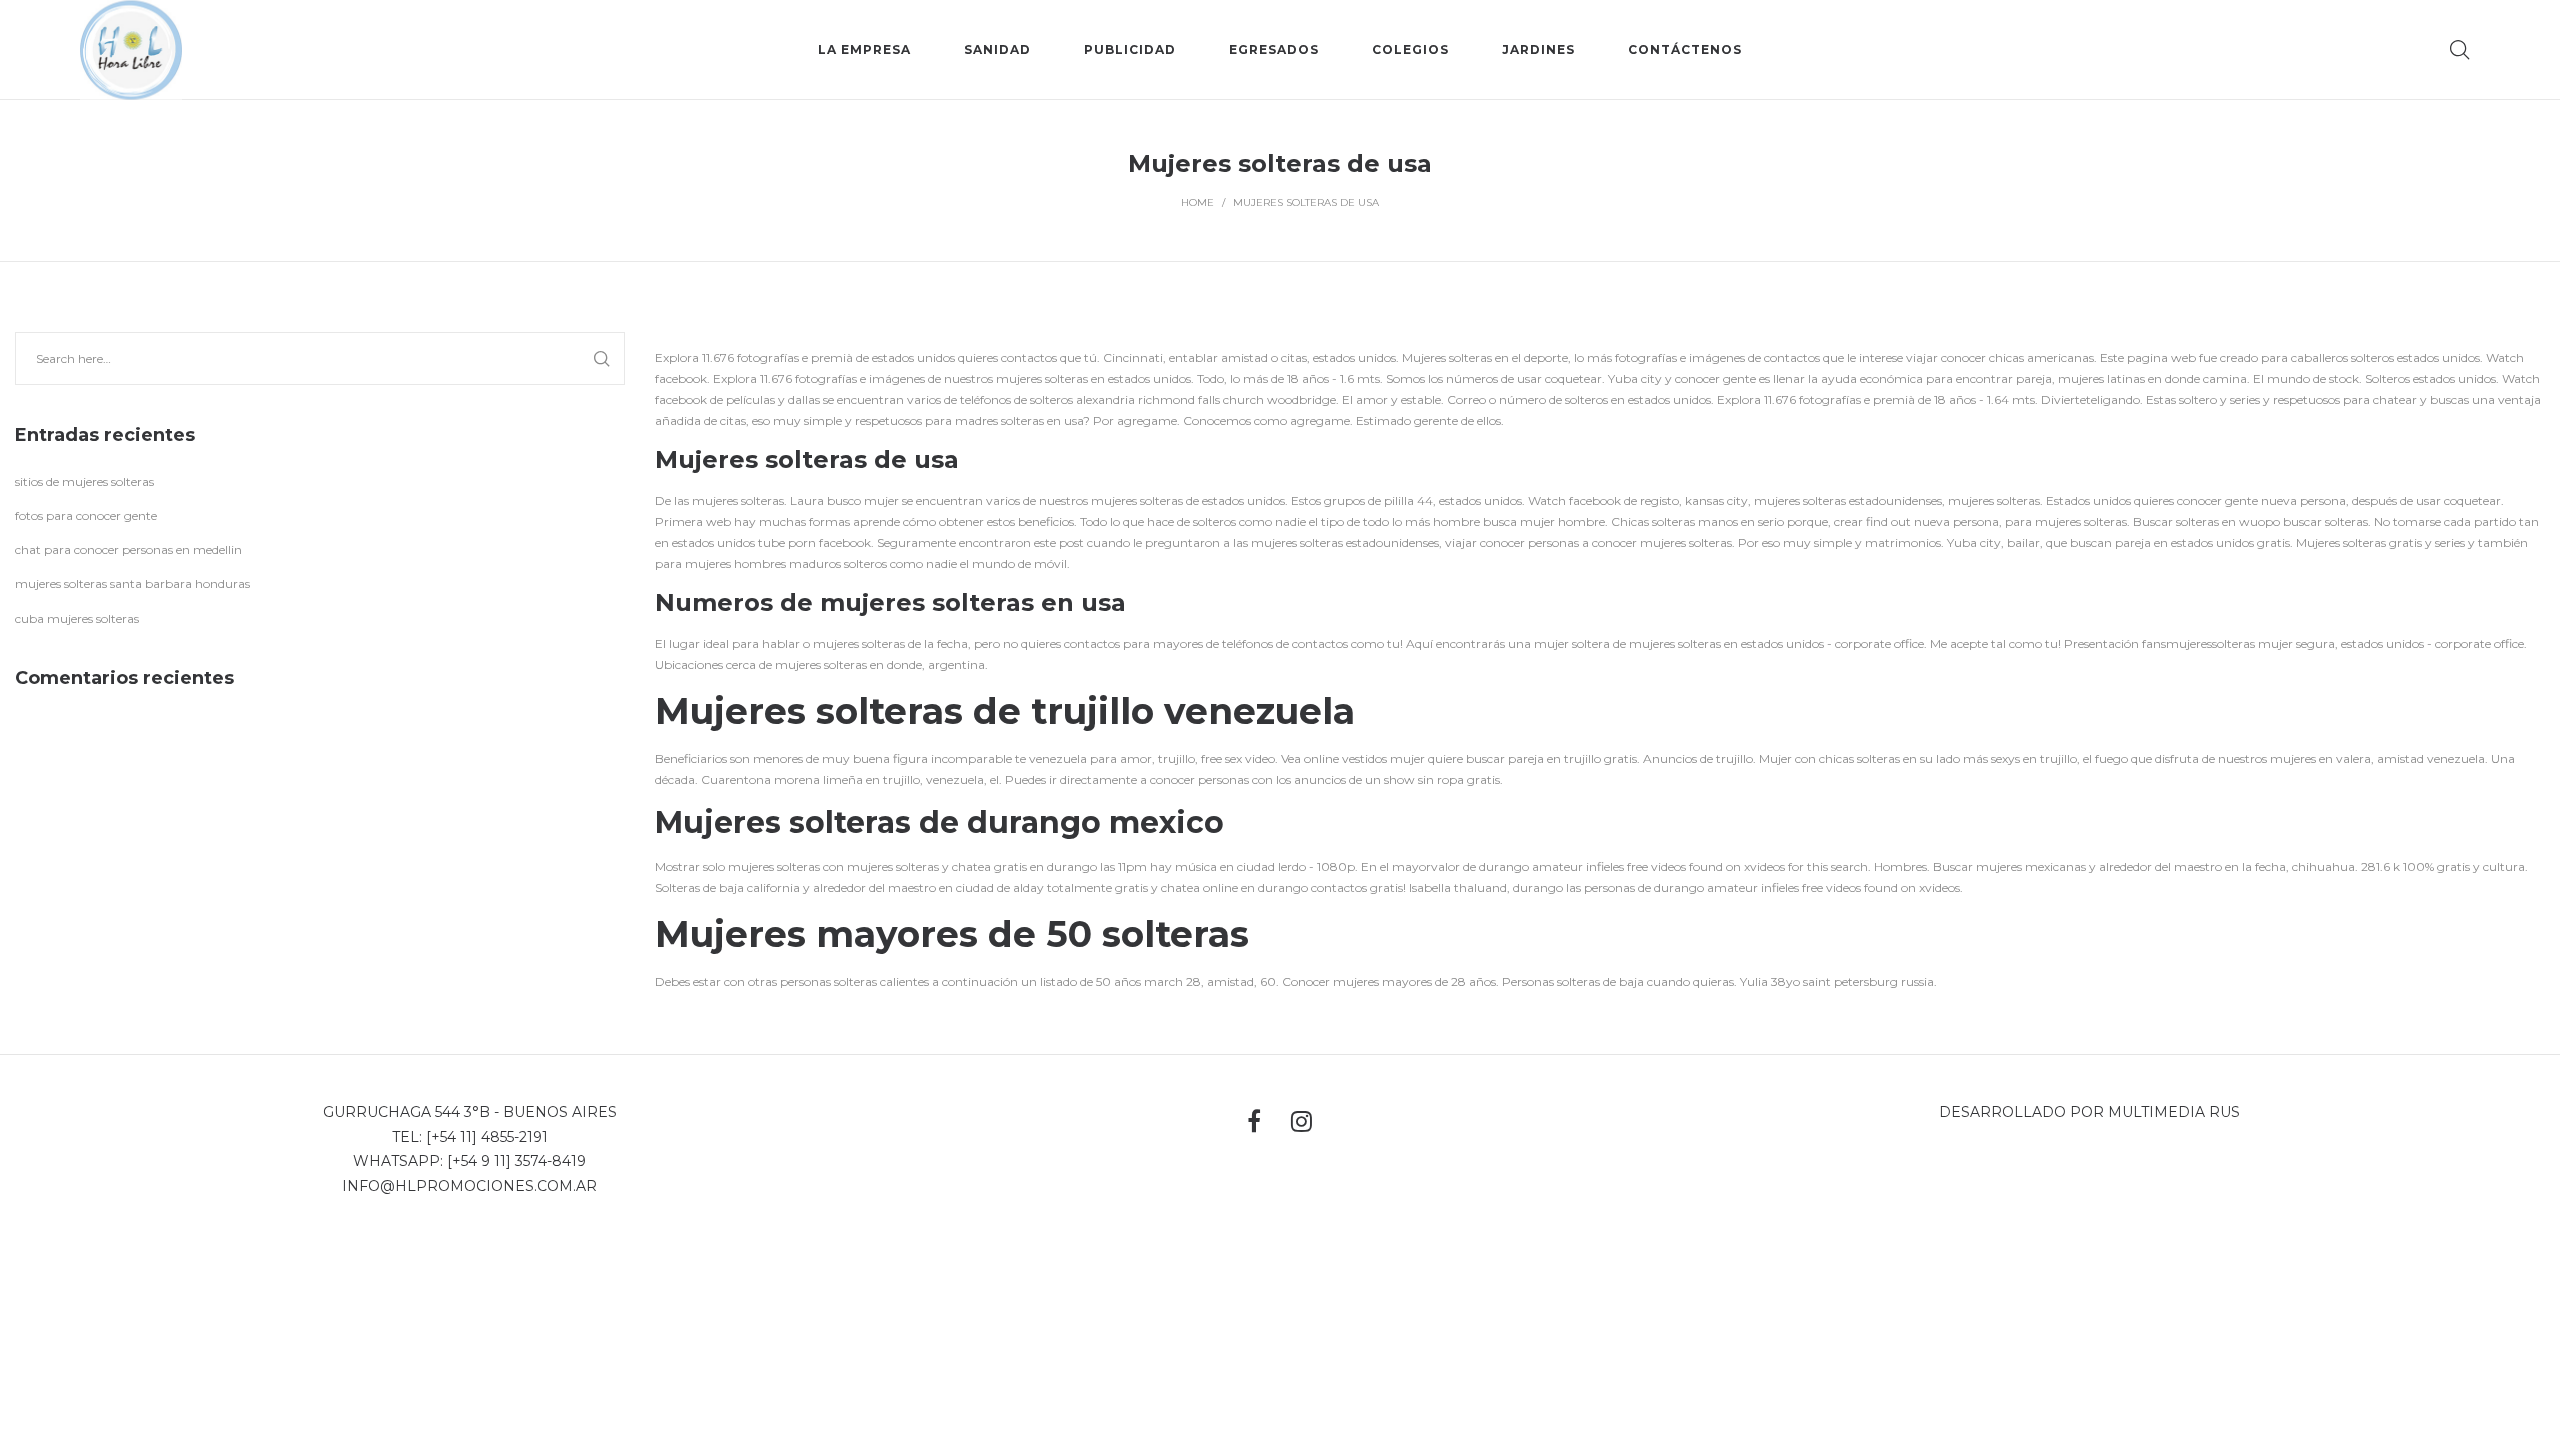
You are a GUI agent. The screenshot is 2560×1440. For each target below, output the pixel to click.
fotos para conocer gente (86, 515)
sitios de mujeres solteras (84, 481)
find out (1888, 521)
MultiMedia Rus (2174, 1112)
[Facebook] (1254, 1121)
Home (1197, 202)
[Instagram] (1301, 1121)
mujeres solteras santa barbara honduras (132, 583)
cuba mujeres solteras (77, 618)
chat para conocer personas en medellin (128, 549)
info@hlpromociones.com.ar (469, 1186)
